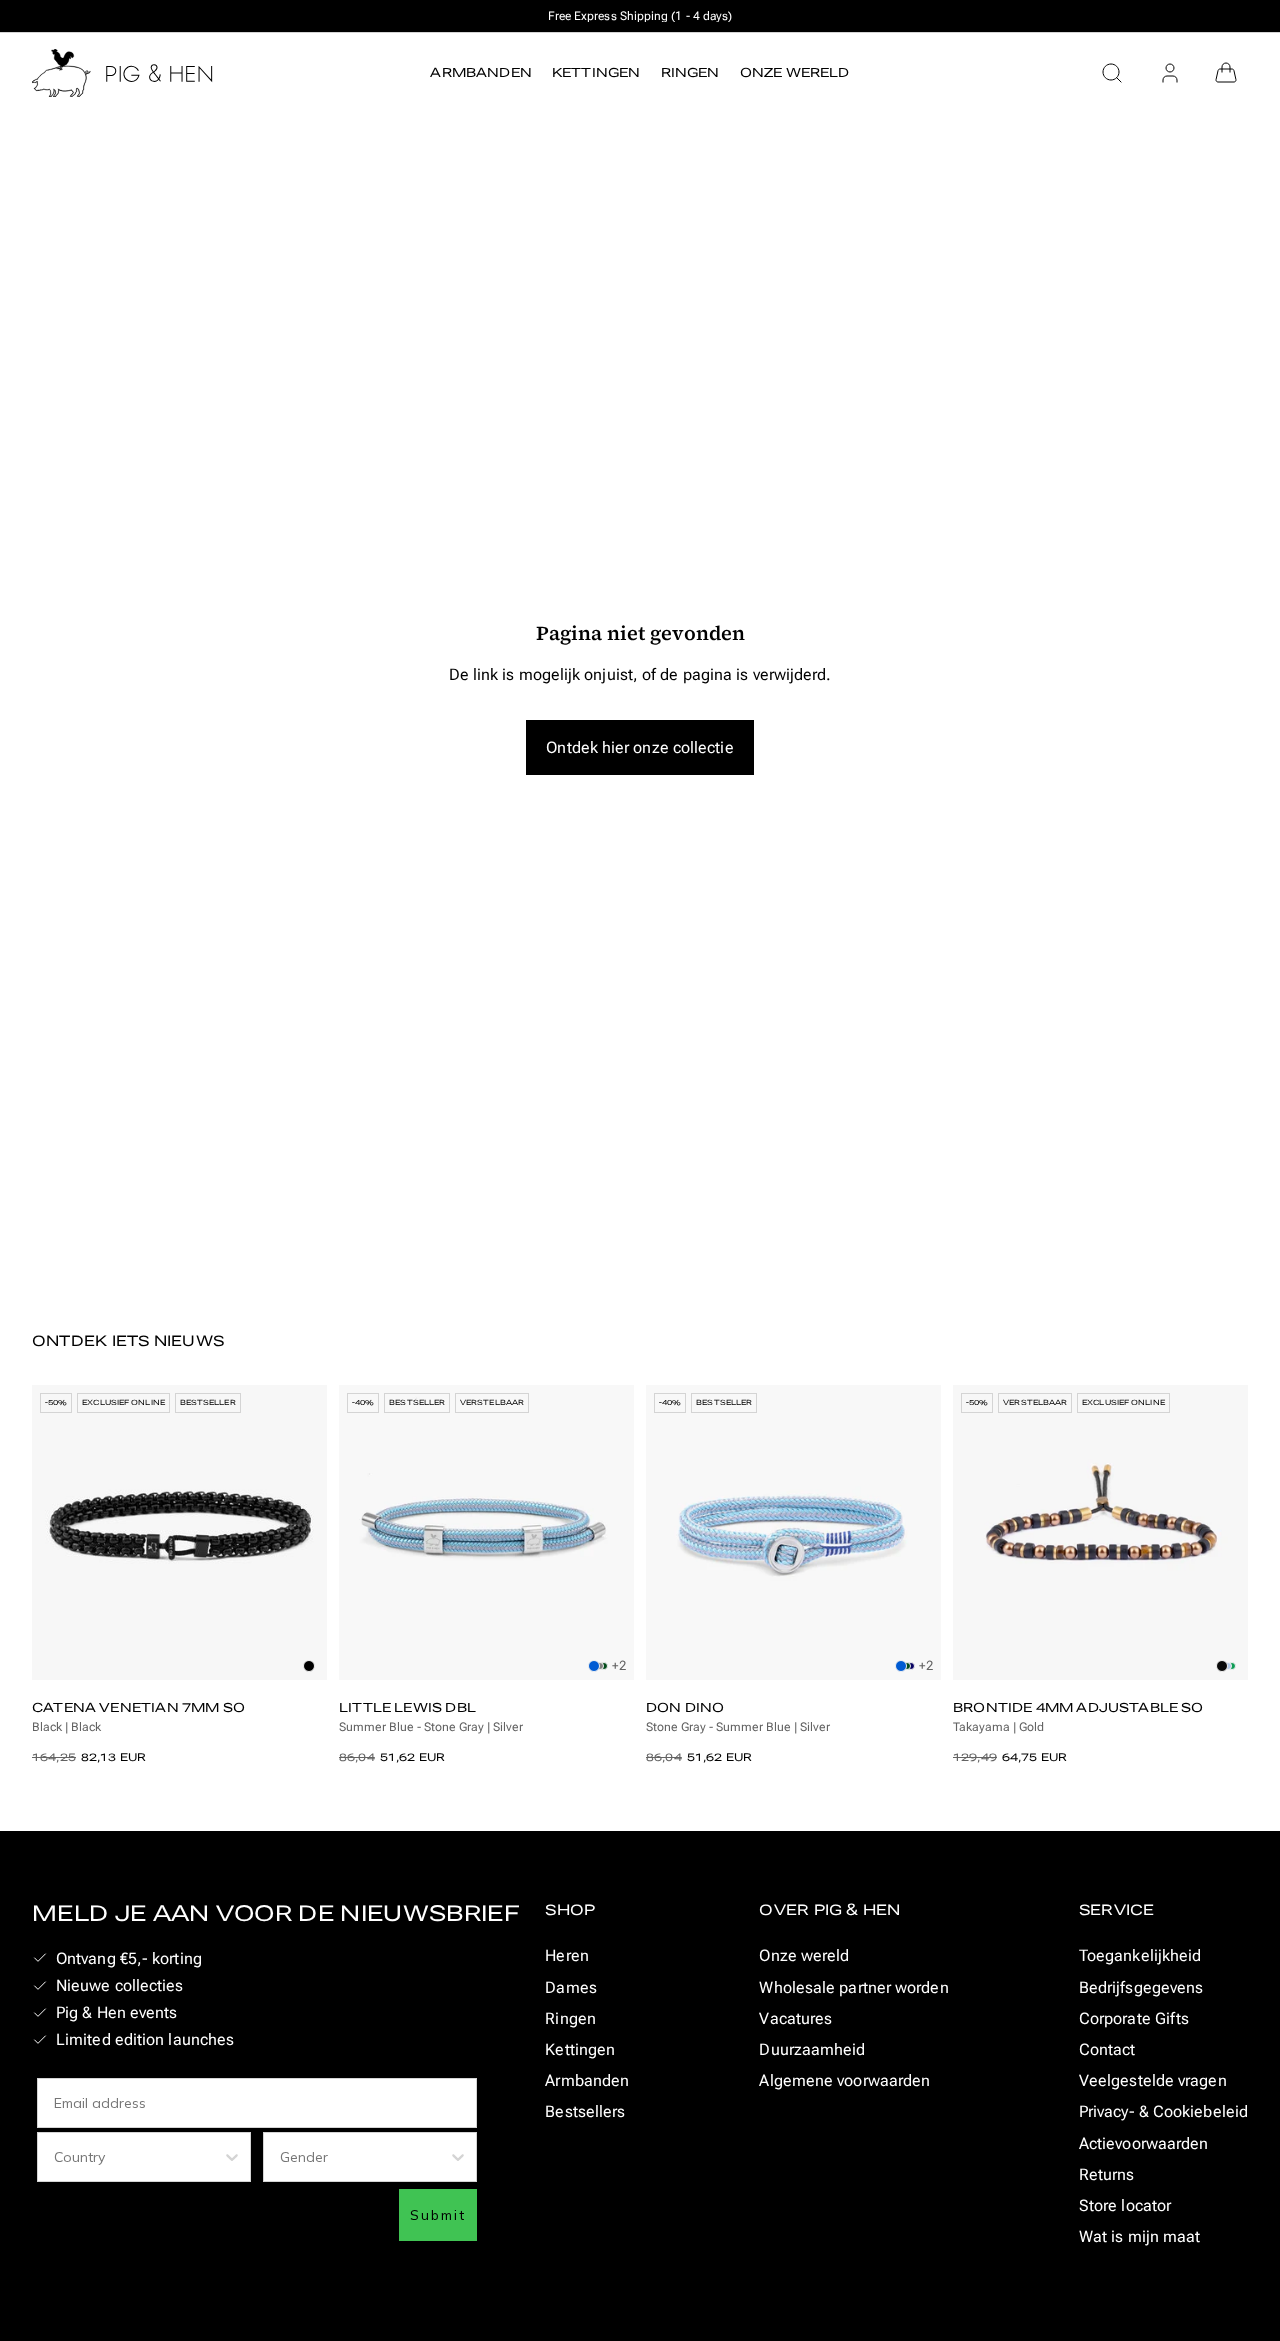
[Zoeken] (1112, 73)
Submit (438, 2215)
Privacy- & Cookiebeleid (1163, 2111)
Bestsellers (585, 2111)
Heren (566, 1955)
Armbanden (587, 2080)
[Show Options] (232, 2157)
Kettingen (580, 2049)
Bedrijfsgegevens (1141, 1987)
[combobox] (138, 2157)
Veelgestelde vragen (1153, 2080)
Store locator (1125, 2205)
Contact (1107, 2049)
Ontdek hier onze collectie (639, 747)
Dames (570, 1987)
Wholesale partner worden (853, 1987)
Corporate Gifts (1134, 2018)
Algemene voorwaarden (844, 2080)
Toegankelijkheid (1140, 1955)
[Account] (1170, 73)
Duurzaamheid (812, 2049)
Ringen (570, 2018)
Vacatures (795, 2018)
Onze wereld (804, 1955)
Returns (1107, 2174)
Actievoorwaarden (1143, 2143)
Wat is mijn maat (1139, 2236)
